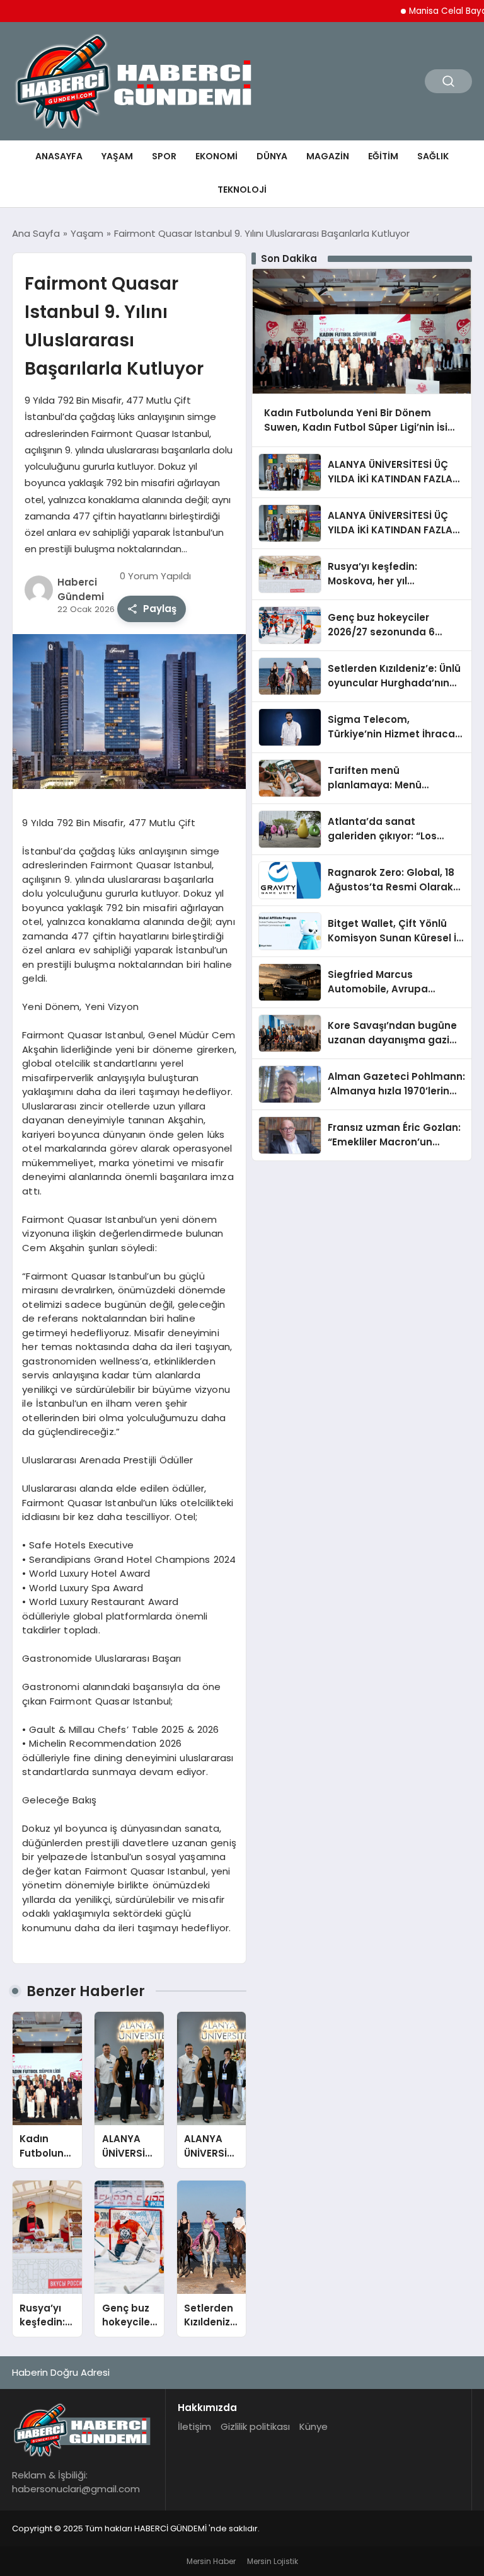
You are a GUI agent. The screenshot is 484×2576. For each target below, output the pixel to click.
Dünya (272, 156)
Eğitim (383, 156)
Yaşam (117, 156)
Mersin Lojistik (273, 2561)
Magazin (328, 156)
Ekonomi (216, 156)
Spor (164, 156)
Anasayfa (59, 156)
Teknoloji (242, 190)
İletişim (194, 2426)
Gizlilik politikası (255, 2426)
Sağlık (433, 156)
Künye (314, 2426)
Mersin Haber (211, 2561)
